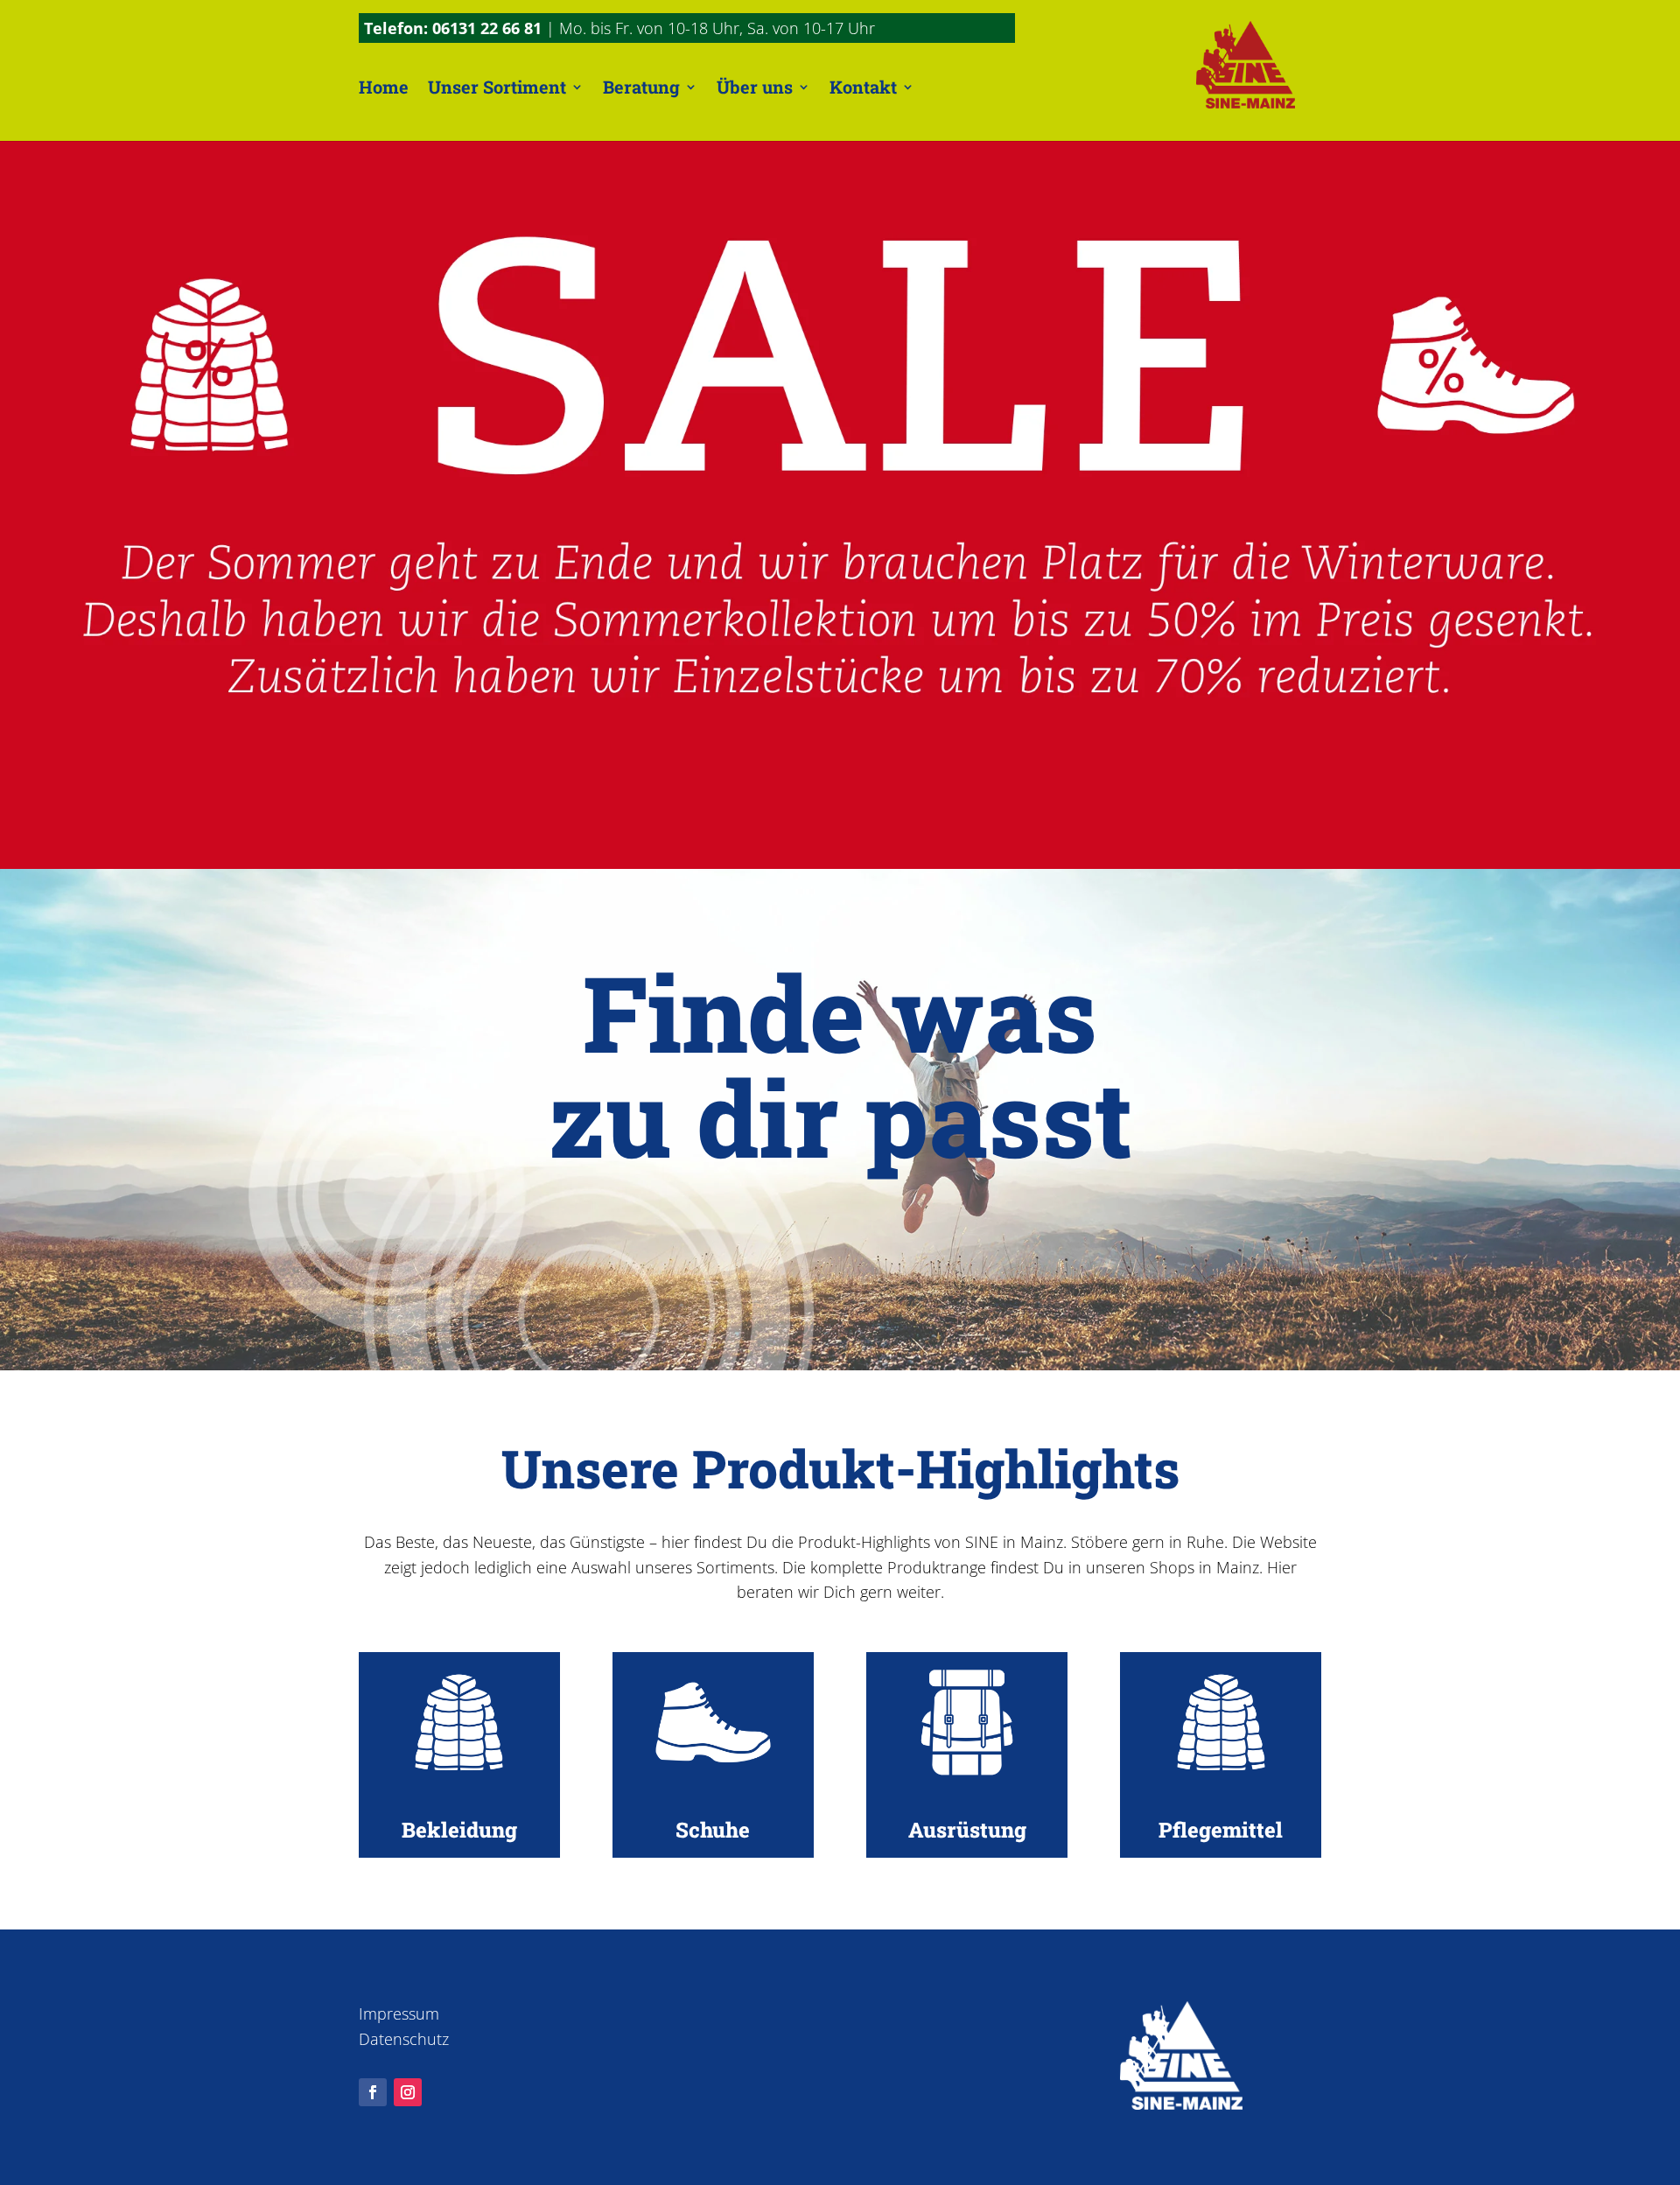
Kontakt (863, 87)
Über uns (755, 87)
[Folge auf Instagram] (408, 2092)
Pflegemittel (1221, 1830)
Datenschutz (404, 2039)
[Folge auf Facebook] (373, 2092)
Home (384, 87)
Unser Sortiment (497, 87)
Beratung (641, 87)
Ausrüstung (967, 1830)
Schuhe (713, 1830)
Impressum (399, 2013)
